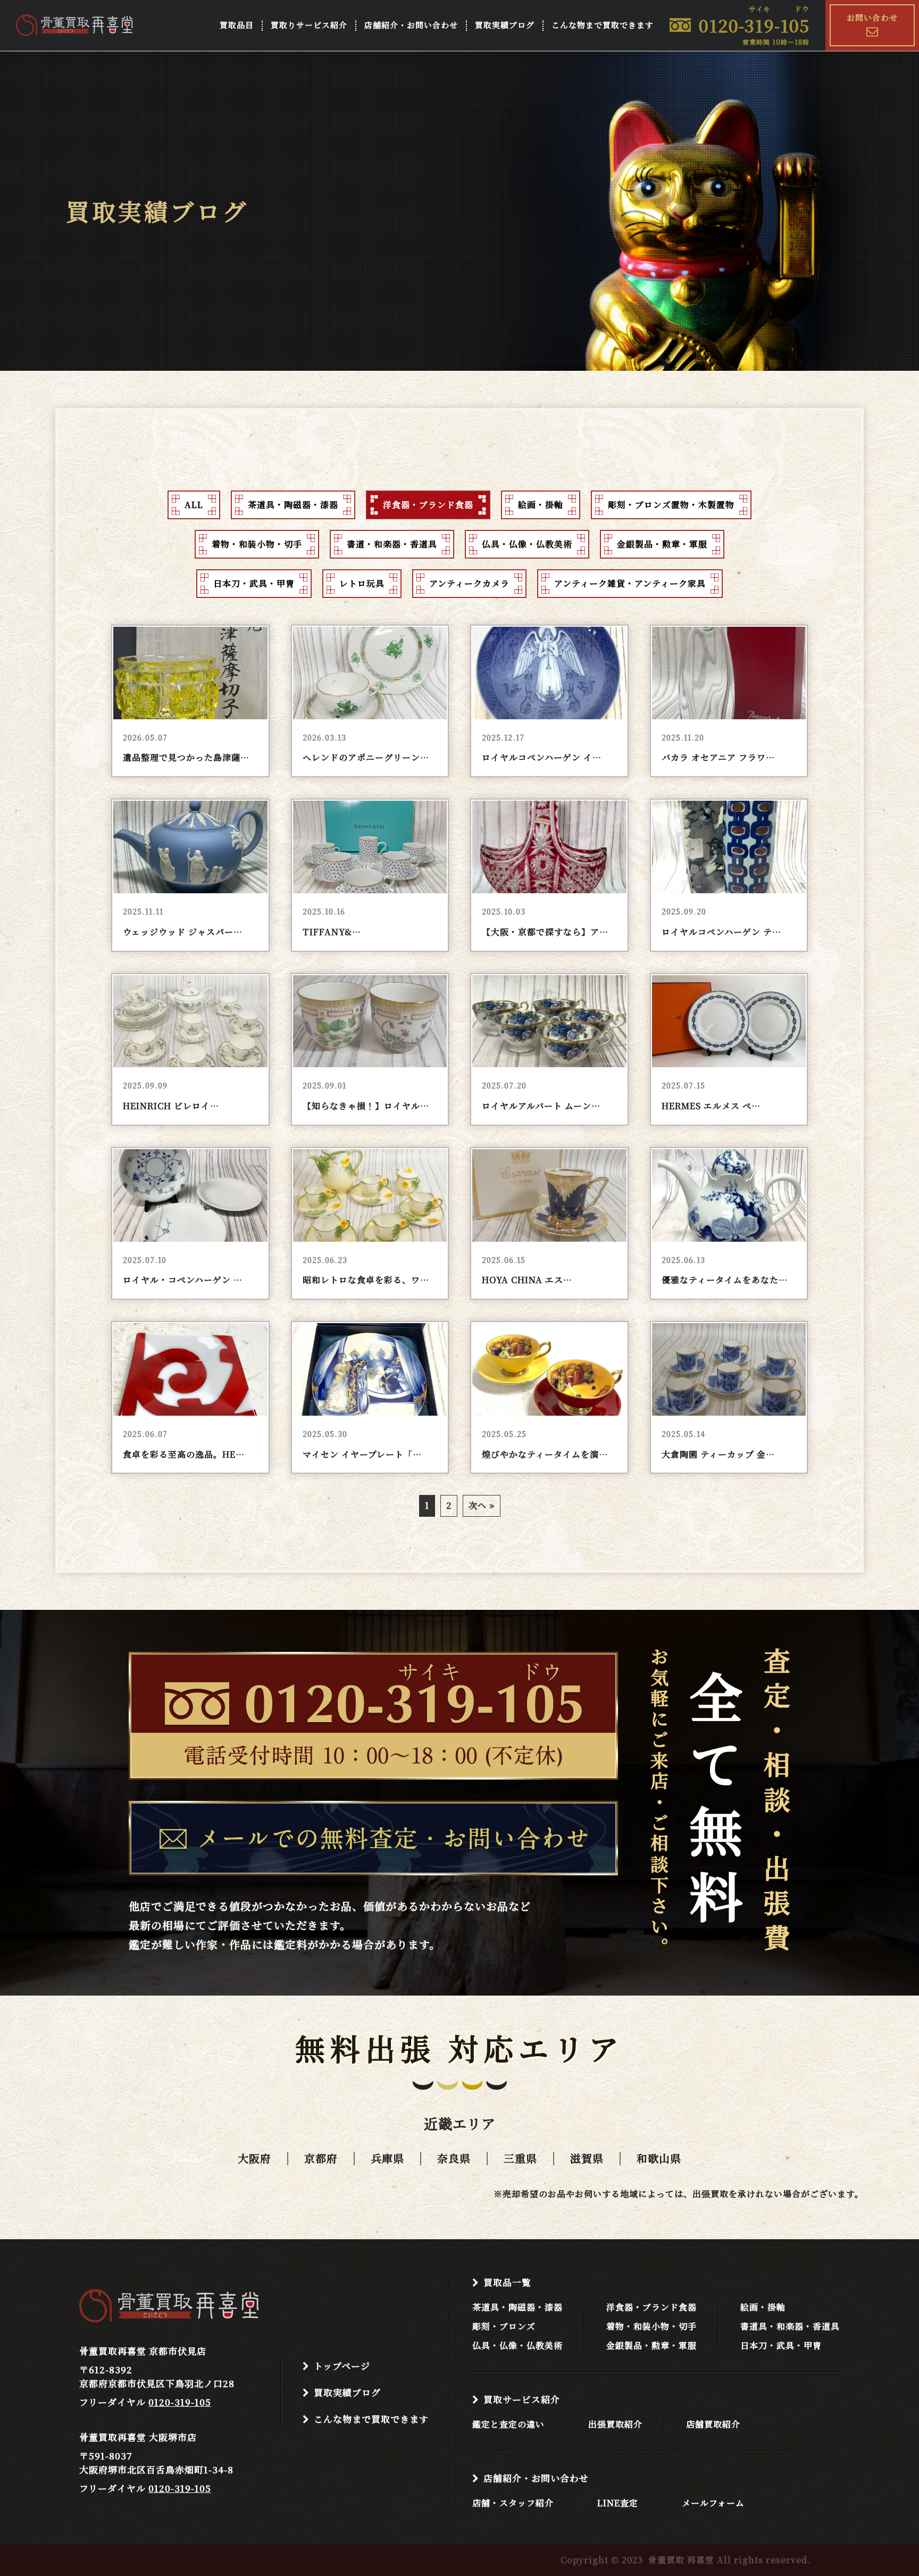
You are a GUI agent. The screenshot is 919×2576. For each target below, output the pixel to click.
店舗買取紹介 (713, 2424)
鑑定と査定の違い (508, 2424)
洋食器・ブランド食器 (651, 2307)
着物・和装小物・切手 (651, 2326)
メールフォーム (713, 2503)
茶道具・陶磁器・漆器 (517, 2307)
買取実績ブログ (505, 25)
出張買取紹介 (615, 2424)
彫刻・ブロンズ (504, 2326)
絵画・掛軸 (763, 2307)
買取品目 (237, 25)
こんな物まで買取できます (603, 25)
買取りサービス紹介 (309, 25)
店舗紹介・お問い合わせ (411, 25)
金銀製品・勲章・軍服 (651, 2346)
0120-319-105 (180, 2402)
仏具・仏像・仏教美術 (517, 2346)
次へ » (482, 1505)
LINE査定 (618, 2503)
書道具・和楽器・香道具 (790, 2326)
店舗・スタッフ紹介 (513, 2503)
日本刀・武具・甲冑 (781, 2346)
